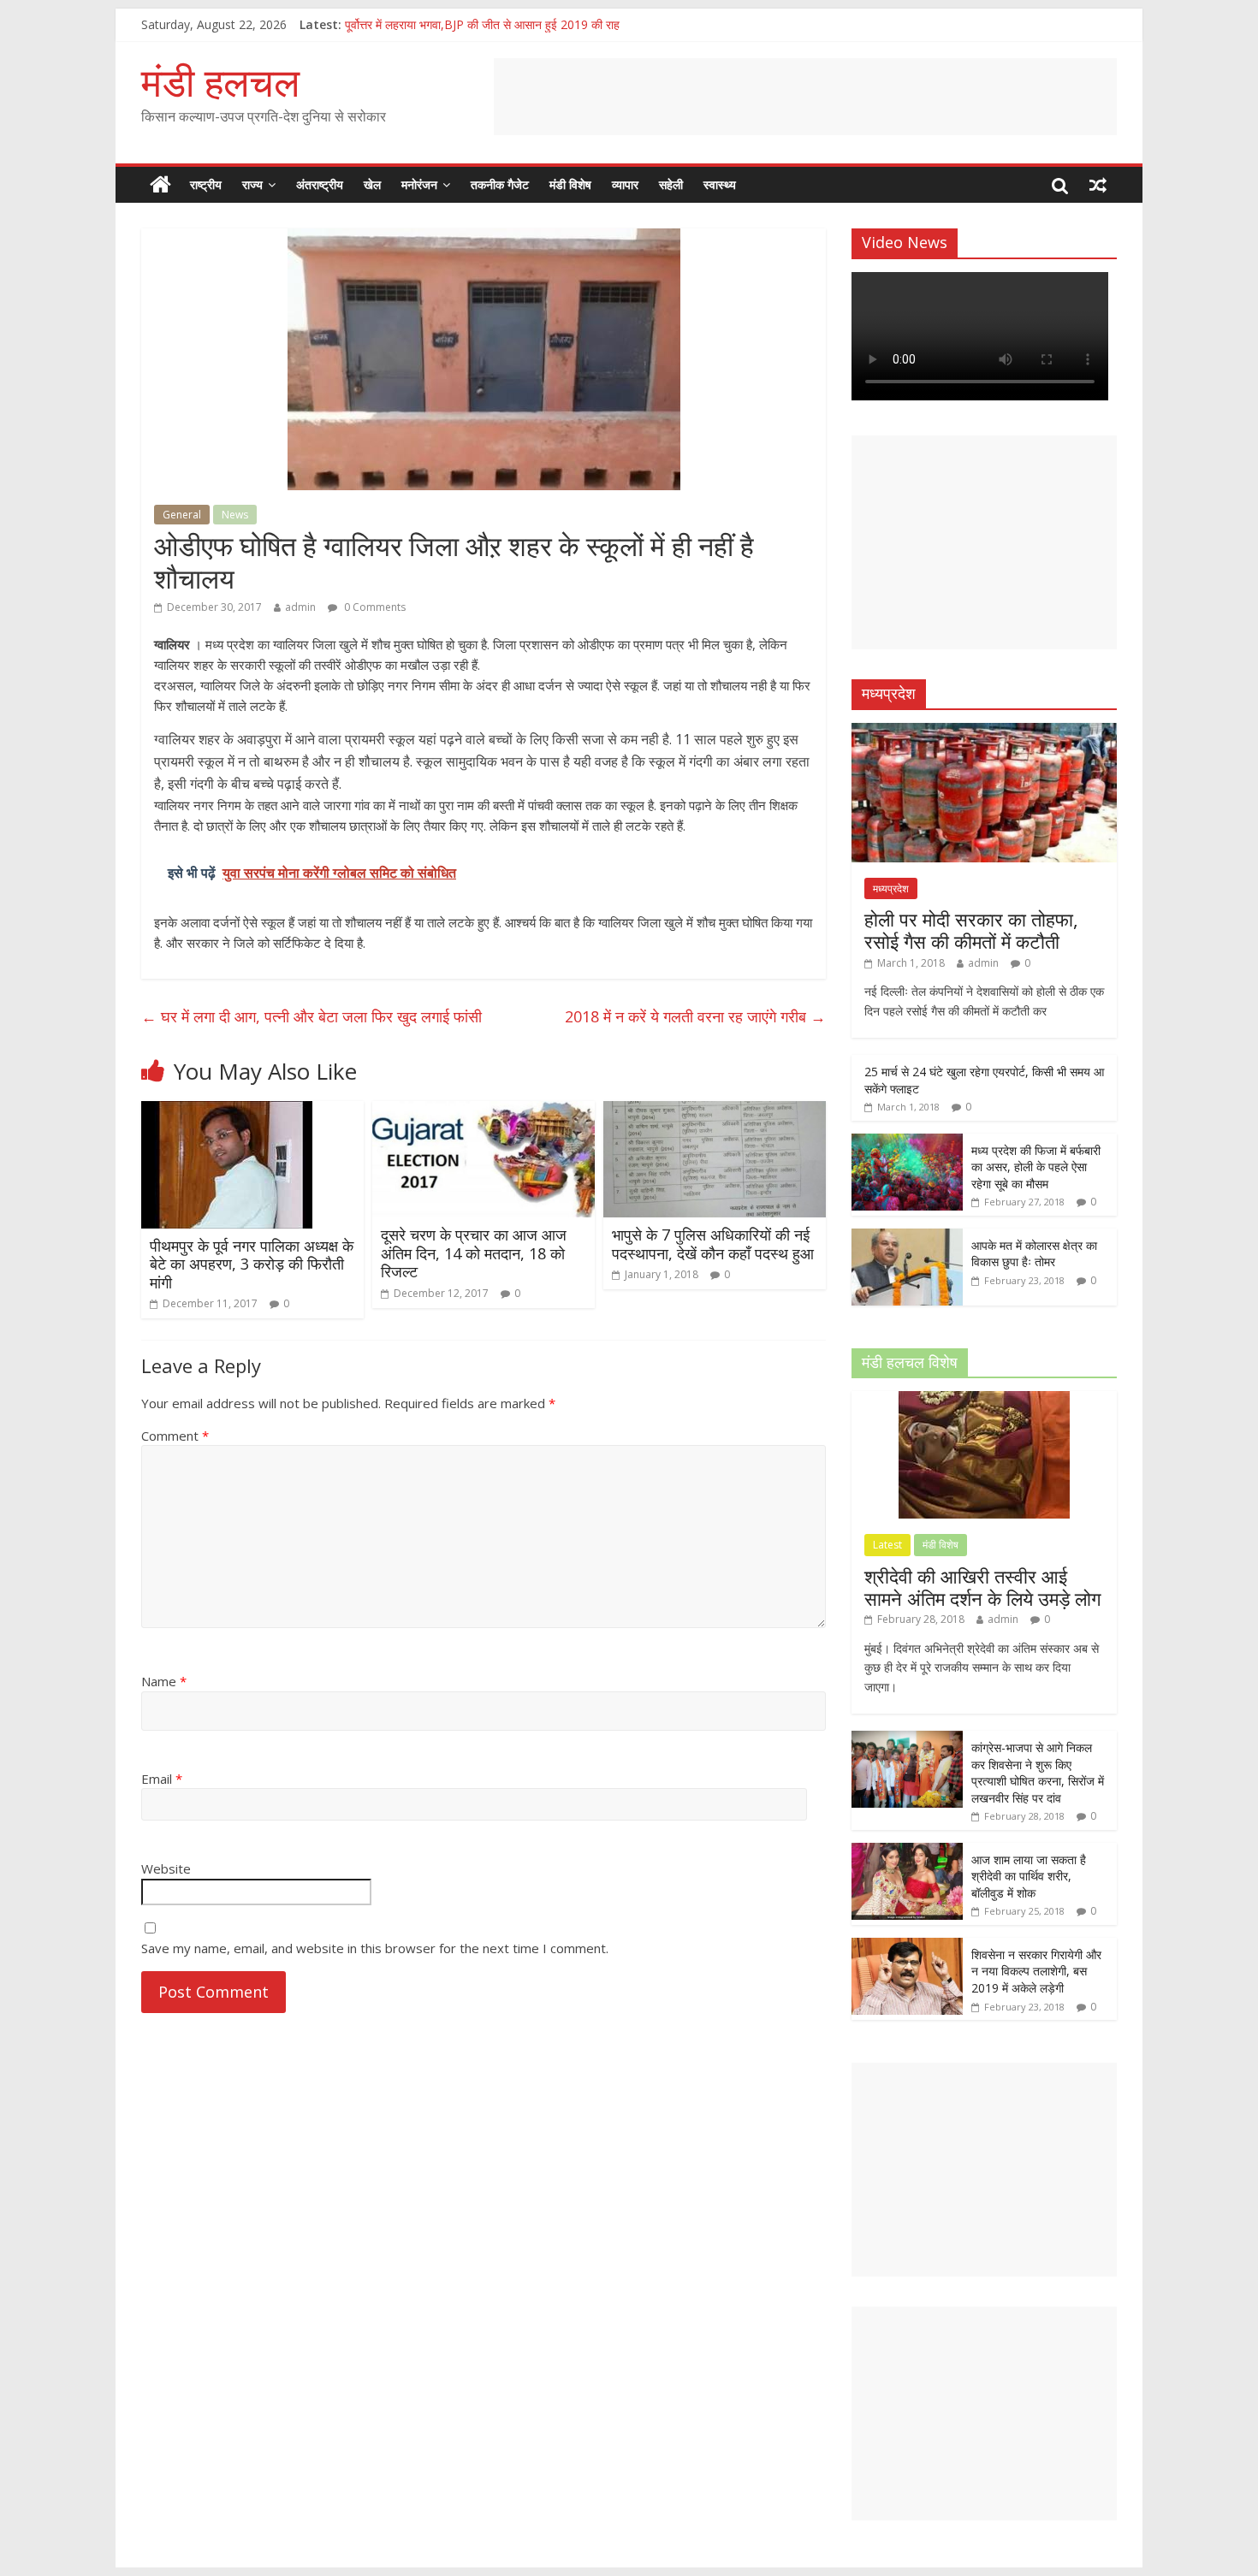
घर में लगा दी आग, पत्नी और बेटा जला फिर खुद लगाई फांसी (312, 1016)
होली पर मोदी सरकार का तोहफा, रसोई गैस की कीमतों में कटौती (971, 930)
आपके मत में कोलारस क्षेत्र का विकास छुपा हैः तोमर (1034, 1254)
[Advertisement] (805, 97)
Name (164, 1681)
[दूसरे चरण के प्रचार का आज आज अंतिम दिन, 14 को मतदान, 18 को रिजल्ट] (484, 1111)
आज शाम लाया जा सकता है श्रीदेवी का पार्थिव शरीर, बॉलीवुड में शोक (1029, 1876)
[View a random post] (1098, 185)
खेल (372, 184)
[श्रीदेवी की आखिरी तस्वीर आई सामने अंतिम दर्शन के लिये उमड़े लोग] (984, 1400)
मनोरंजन (419, 184)
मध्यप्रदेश (891, 888)
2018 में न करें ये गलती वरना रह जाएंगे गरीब (695, 1016)
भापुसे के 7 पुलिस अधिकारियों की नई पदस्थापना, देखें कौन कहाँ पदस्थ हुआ (713, 1244)
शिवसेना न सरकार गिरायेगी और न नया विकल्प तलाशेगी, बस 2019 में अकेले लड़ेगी (1036, 1971)
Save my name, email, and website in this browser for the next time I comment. (375, 1948)
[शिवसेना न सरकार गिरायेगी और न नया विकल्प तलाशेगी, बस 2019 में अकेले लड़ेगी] (907, 1947)
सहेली (671, 184)
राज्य (252, 184)
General (182, 515)
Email (162, 1779)
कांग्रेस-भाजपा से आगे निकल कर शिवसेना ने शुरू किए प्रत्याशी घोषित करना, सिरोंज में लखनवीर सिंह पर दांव (1038, 1773)
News (235, 515)
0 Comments (374, 607)
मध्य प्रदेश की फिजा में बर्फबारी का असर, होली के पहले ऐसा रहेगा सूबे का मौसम (1036, 1167)
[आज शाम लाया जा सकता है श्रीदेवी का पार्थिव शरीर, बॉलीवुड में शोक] (907, 1852)
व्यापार (625, 184)
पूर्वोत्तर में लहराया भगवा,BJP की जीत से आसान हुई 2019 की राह (482, 24)
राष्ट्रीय (206, 184)
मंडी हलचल (220, 81)
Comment (175, 1436)
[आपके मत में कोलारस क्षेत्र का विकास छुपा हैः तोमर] (907, 1238)
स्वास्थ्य (720, 184)
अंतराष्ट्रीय (320, 184)
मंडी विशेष (570, 184)
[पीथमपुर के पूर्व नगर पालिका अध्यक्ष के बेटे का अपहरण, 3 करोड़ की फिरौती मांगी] (227, 1111)
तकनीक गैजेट (500, 184)
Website (166, 1868)
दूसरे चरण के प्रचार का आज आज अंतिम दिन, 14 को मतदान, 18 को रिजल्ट (474, 1253)
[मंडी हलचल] (160, 185)
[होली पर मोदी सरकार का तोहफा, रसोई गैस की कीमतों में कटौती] (984, 732)
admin (300, 607)
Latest (887, 1545)
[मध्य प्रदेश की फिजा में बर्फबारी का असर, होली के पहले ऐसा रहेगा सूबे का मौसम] (907, 1143)
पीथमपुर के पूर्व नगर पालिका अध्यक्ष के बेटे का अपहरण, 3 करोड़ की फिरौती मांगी (252, 1264)
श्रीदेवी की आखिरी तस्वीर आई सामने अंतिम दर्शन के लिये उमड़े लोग (982, 1587)
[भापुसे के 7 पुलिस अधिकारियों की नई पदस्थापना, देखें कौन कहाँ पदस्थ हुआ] (715, 1111)
